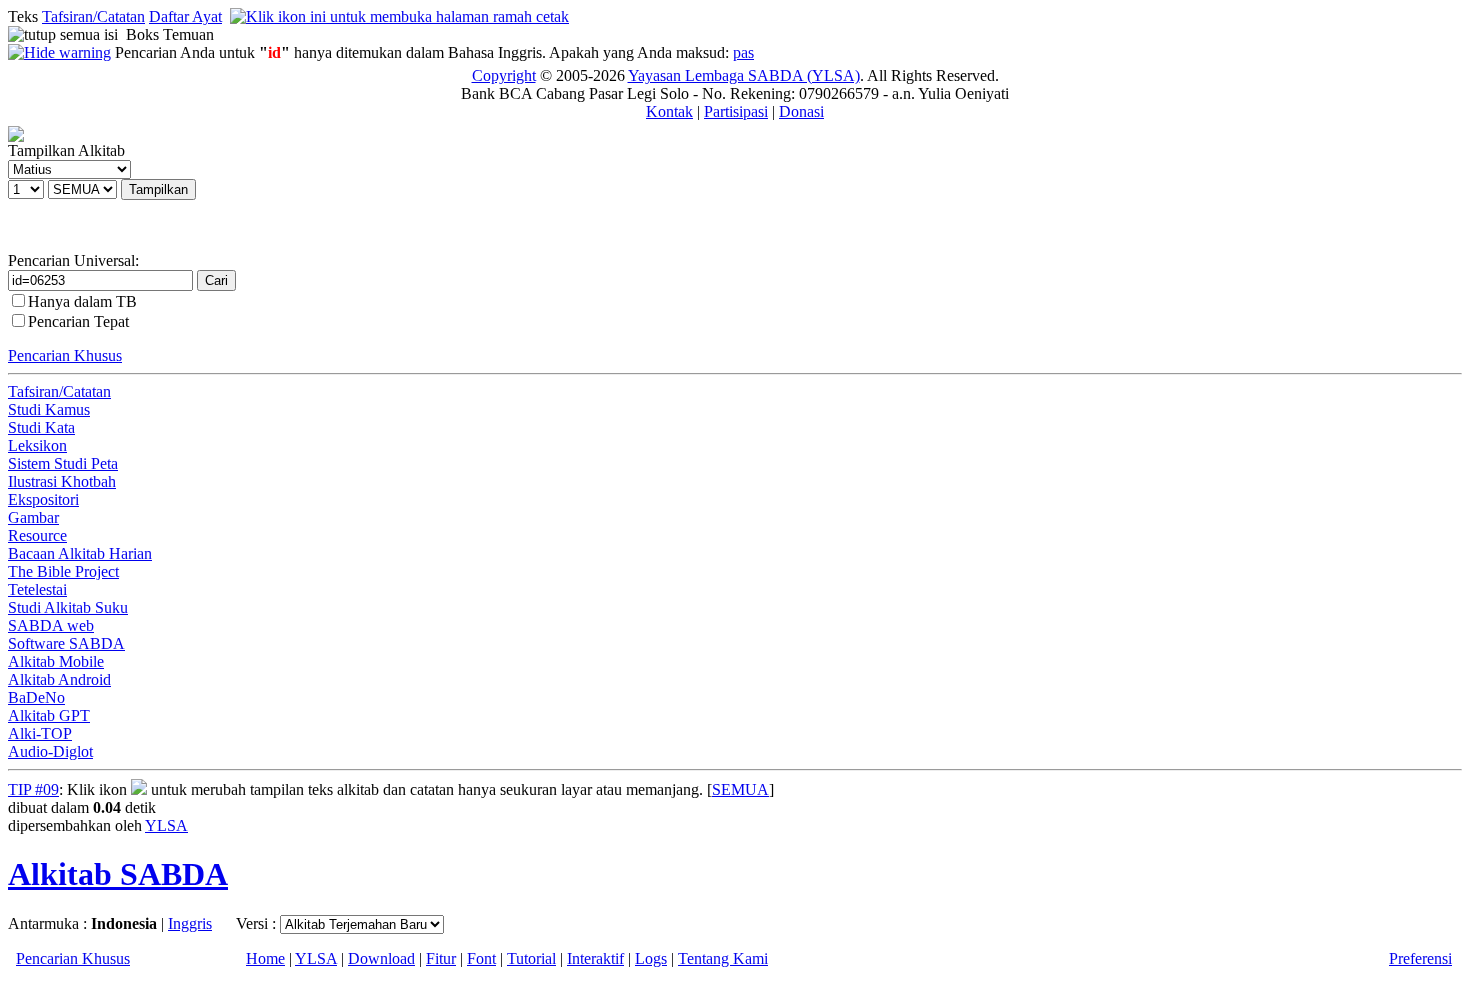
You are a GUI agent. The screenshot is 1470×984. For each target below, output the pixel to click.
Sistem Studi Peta (63, 463)
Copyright (504, 75)
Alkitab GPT (49, 715)
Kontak (669, 111)
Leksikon (37, 445)
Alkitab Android (59, 679)
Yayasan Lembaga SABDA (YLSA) (744, 75)
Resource (37, 535)
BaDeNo (36, 697)
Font (481, 958)
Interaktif (595, 958)
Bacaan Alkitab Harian (80, 553)
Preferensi (1420, 958)
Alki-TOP (40, 733)
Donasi (801, 111)
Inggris (190, 923)
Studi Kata (41, 427)
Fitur (441, 958)
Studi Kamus (49, 409)
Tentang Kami (723, 958)
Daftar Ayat (185, 16)
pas (743, 52)
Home (265, 958)
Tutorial (531, 958)
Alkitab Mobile (56, 661)
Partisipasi (736, 111)
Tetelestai (37, 589)
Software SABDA (66, 643)
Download (381, 958)
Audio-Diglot (50, 751)
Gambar (33, 517)
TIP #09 (33, 789)
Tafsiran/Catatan (93, 16)
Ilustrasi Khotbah (62, 481)
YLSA (166, 825)
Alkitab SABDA (118, 874)
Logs (651, 958)
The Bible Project (63, 571)
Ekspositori (43, 499)
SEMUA (740, 789)
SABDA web (51, 625)
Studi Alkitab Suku (68, 607)
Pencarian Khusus (65, 355)
